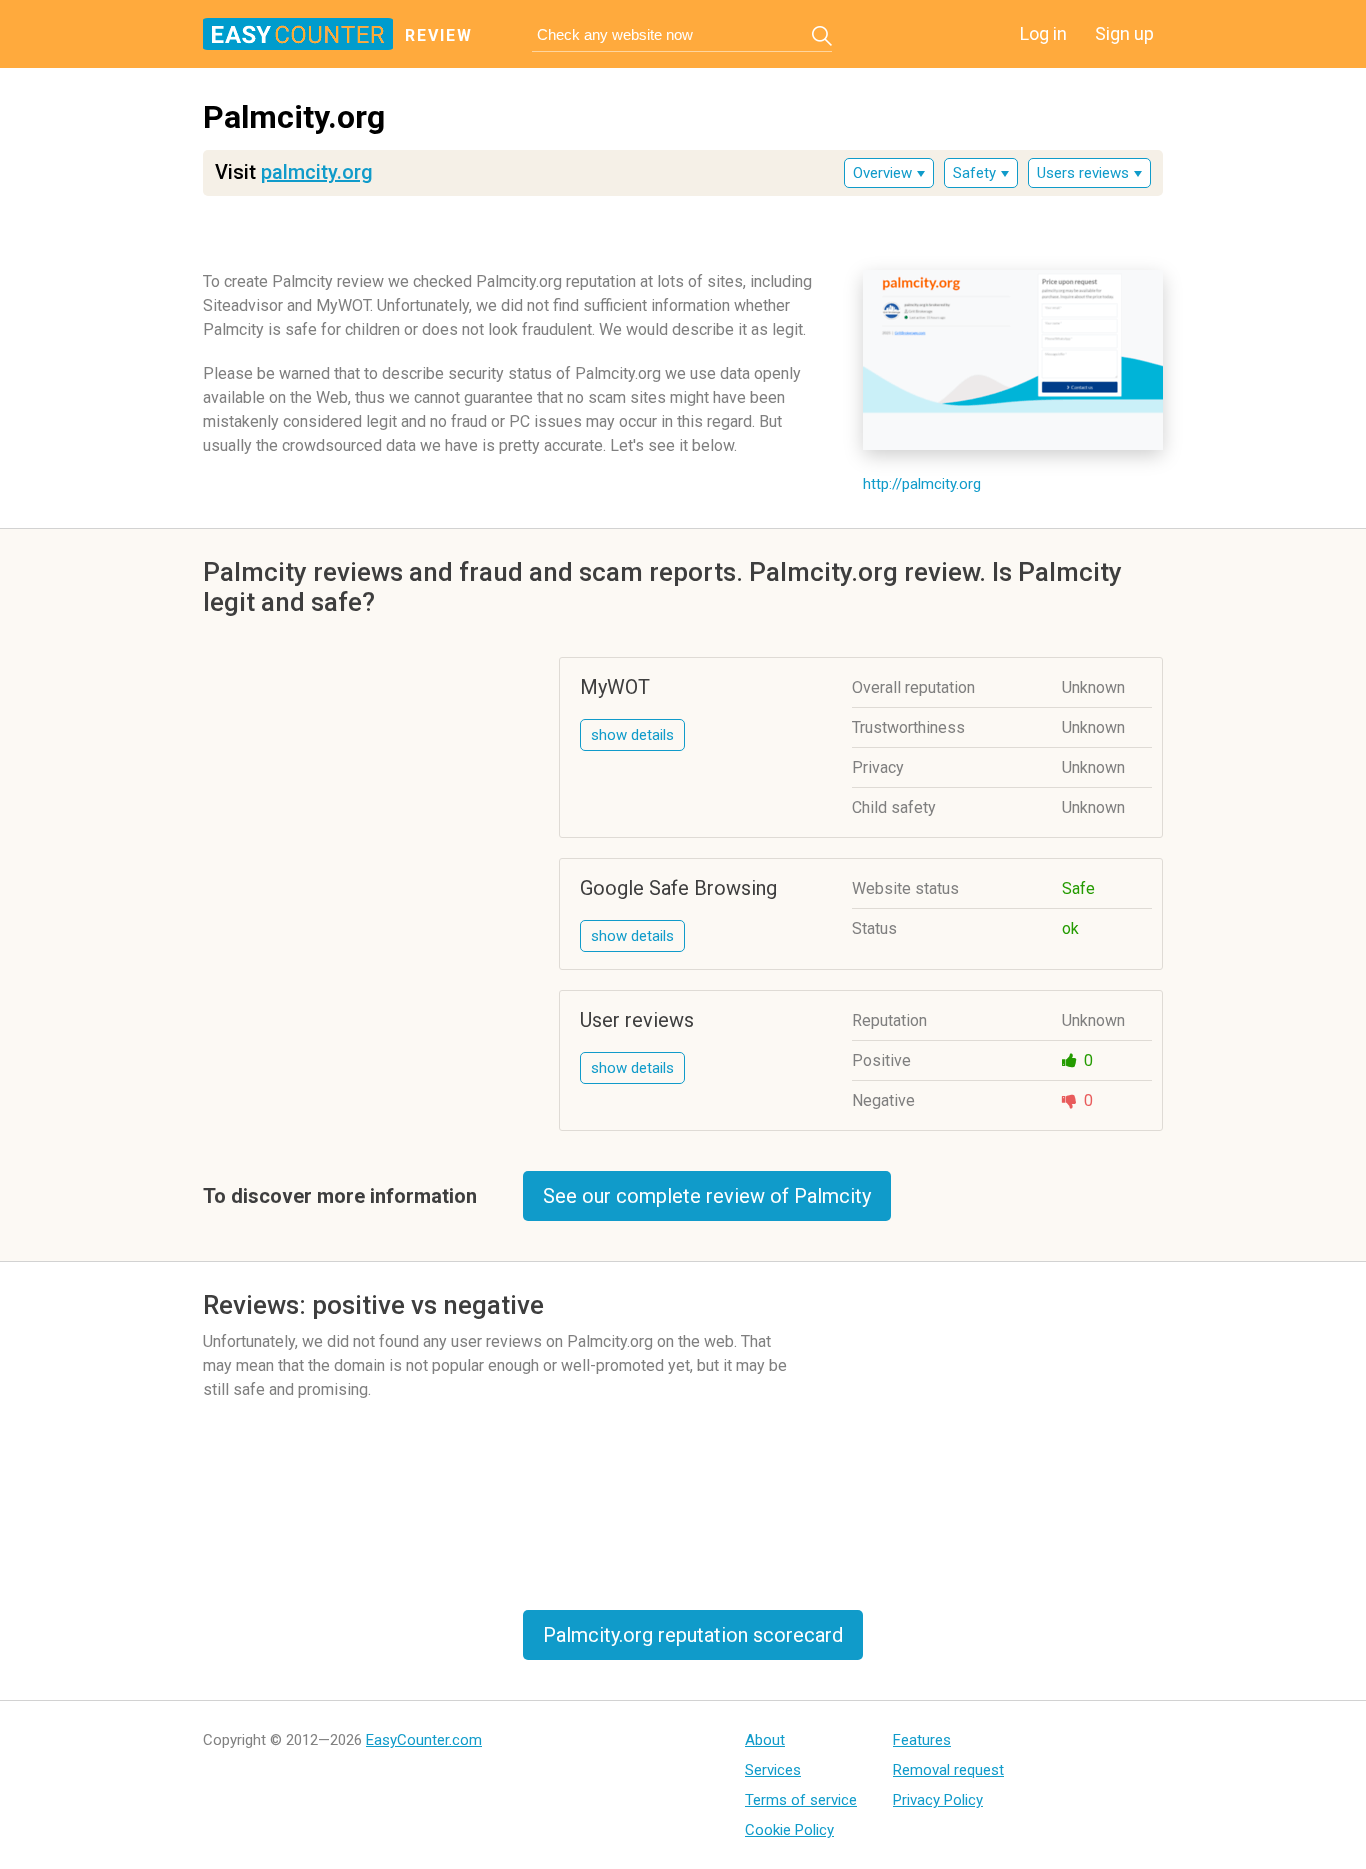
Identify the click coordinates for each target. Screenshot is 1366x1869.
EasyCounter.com (424, 1740)
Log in (1043, 33)
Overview (882, 173)
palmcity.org (317, 172)
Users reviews (1083, 173)
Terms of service (801, 1800)
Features (922, 1740)
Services (773, 1770)
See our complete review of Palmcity (707, 1196)
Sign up (1124, 33)
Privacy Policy (938, 1800)
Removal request (948, 1770)
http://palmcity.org (922, 484)
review (439, 35)
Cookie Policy (789, 1830)
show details (632, 735)
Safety (974, 173)
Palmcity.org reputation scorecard (693, 1635)
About (765, 1740)
